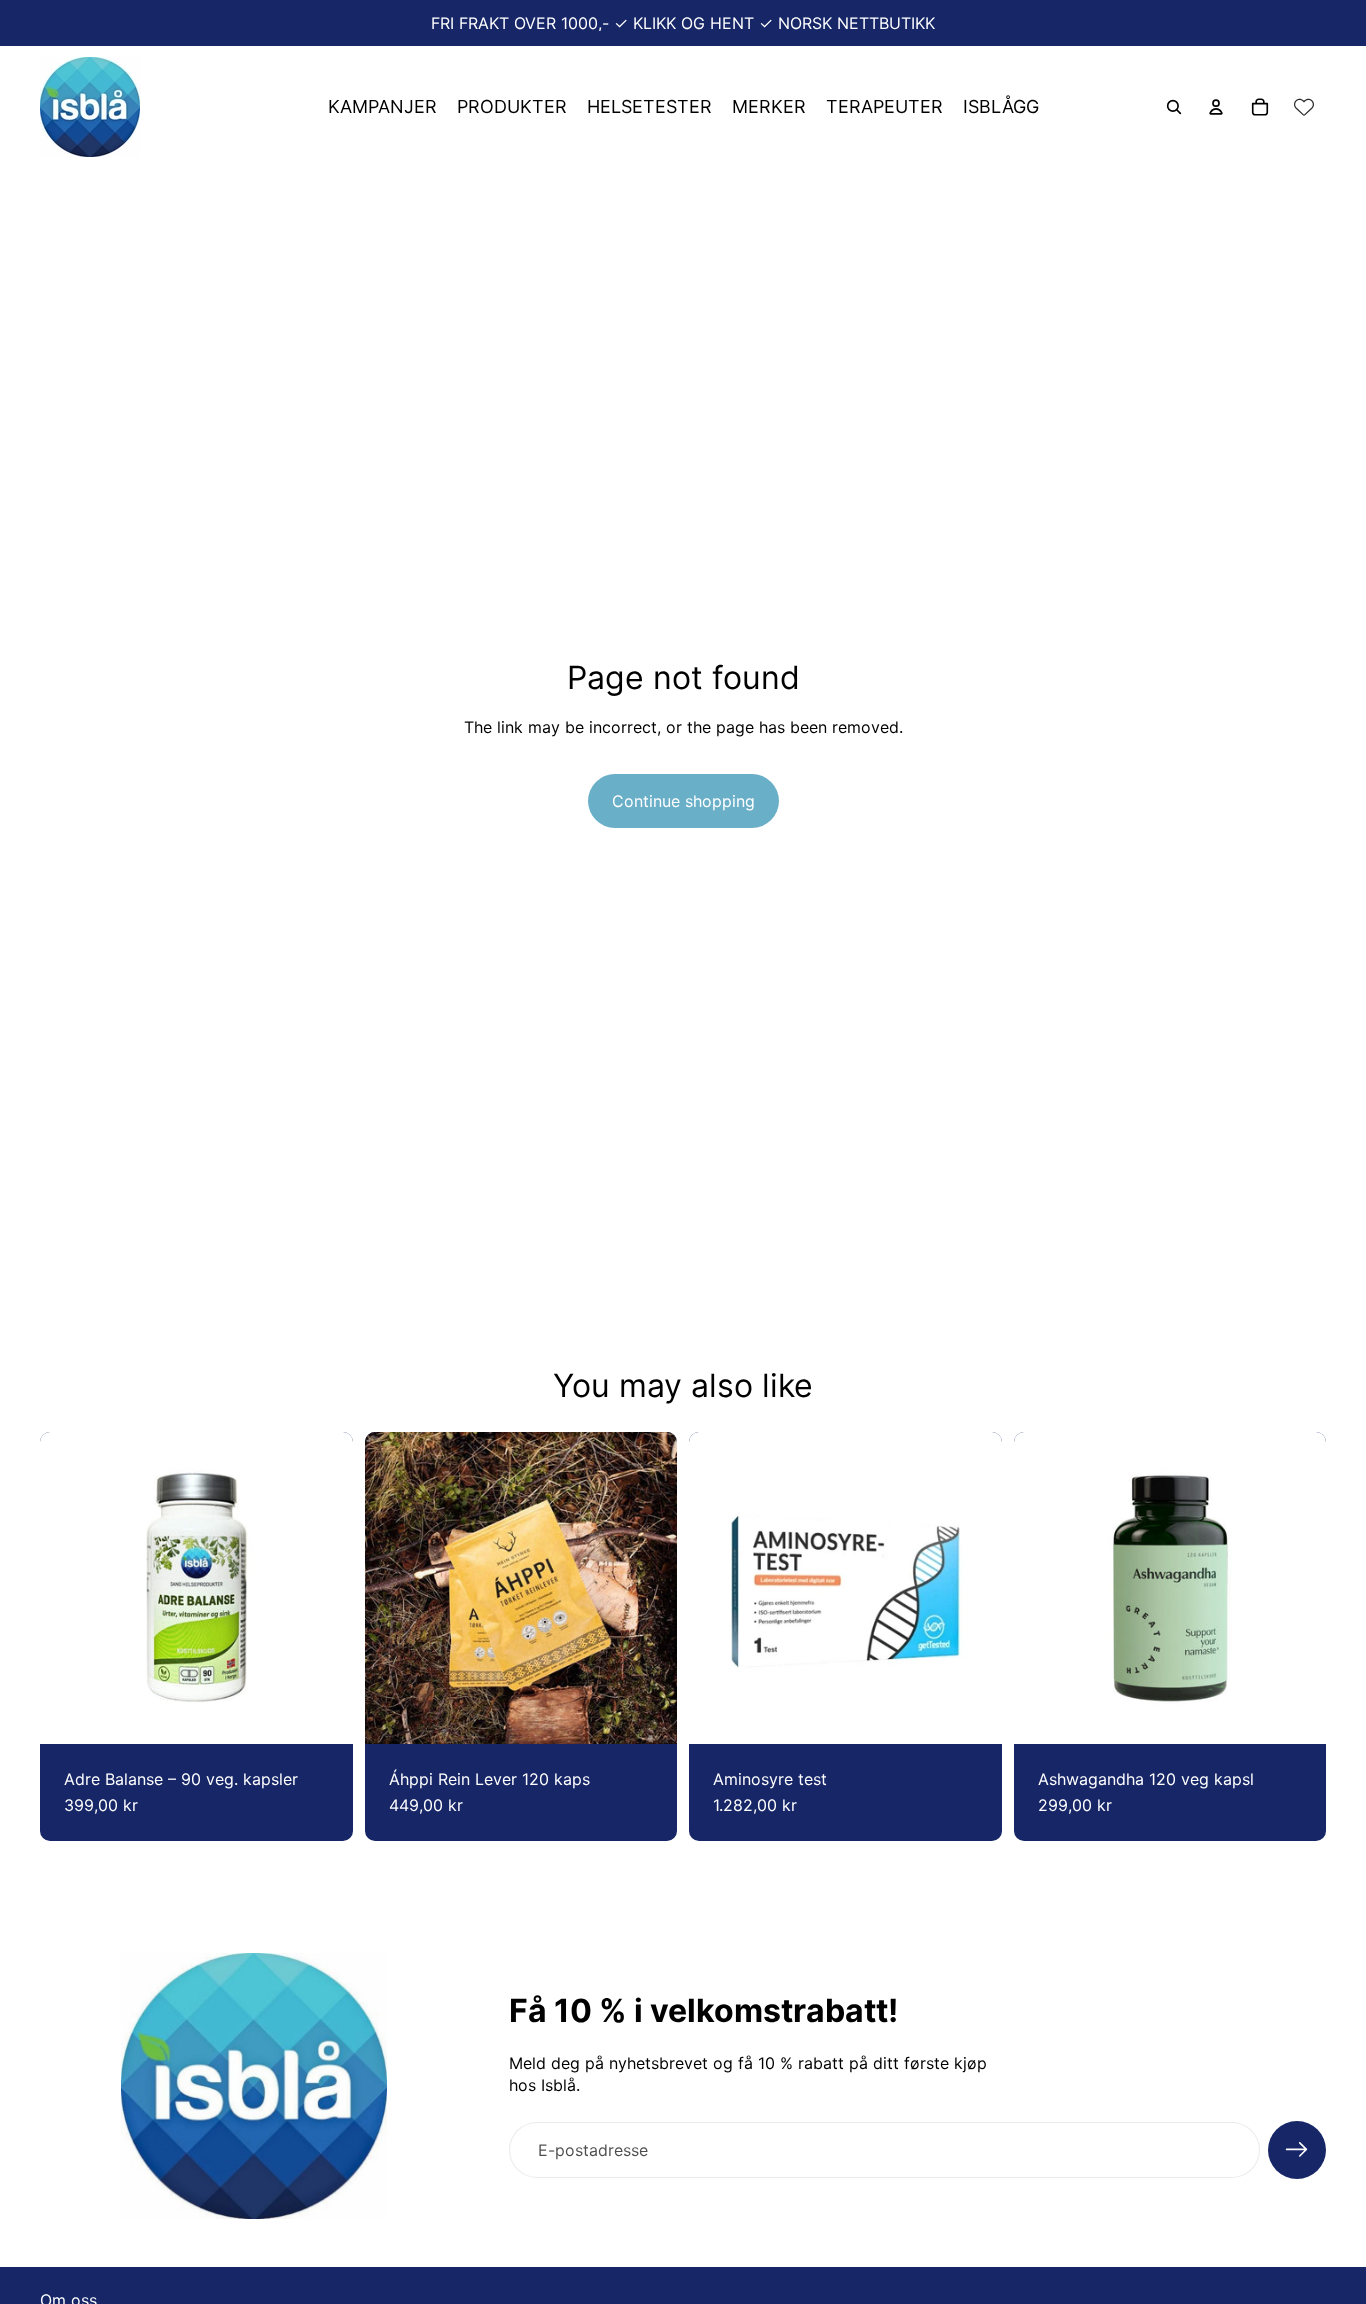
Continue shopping (683, 801)
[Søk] (1174, 107)
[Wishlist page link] (1304, 107)
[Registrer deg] (1297, 2150)
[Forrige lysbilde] (395, 1588)
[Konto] (1216, 107)
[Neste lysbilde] (647, 1588)
